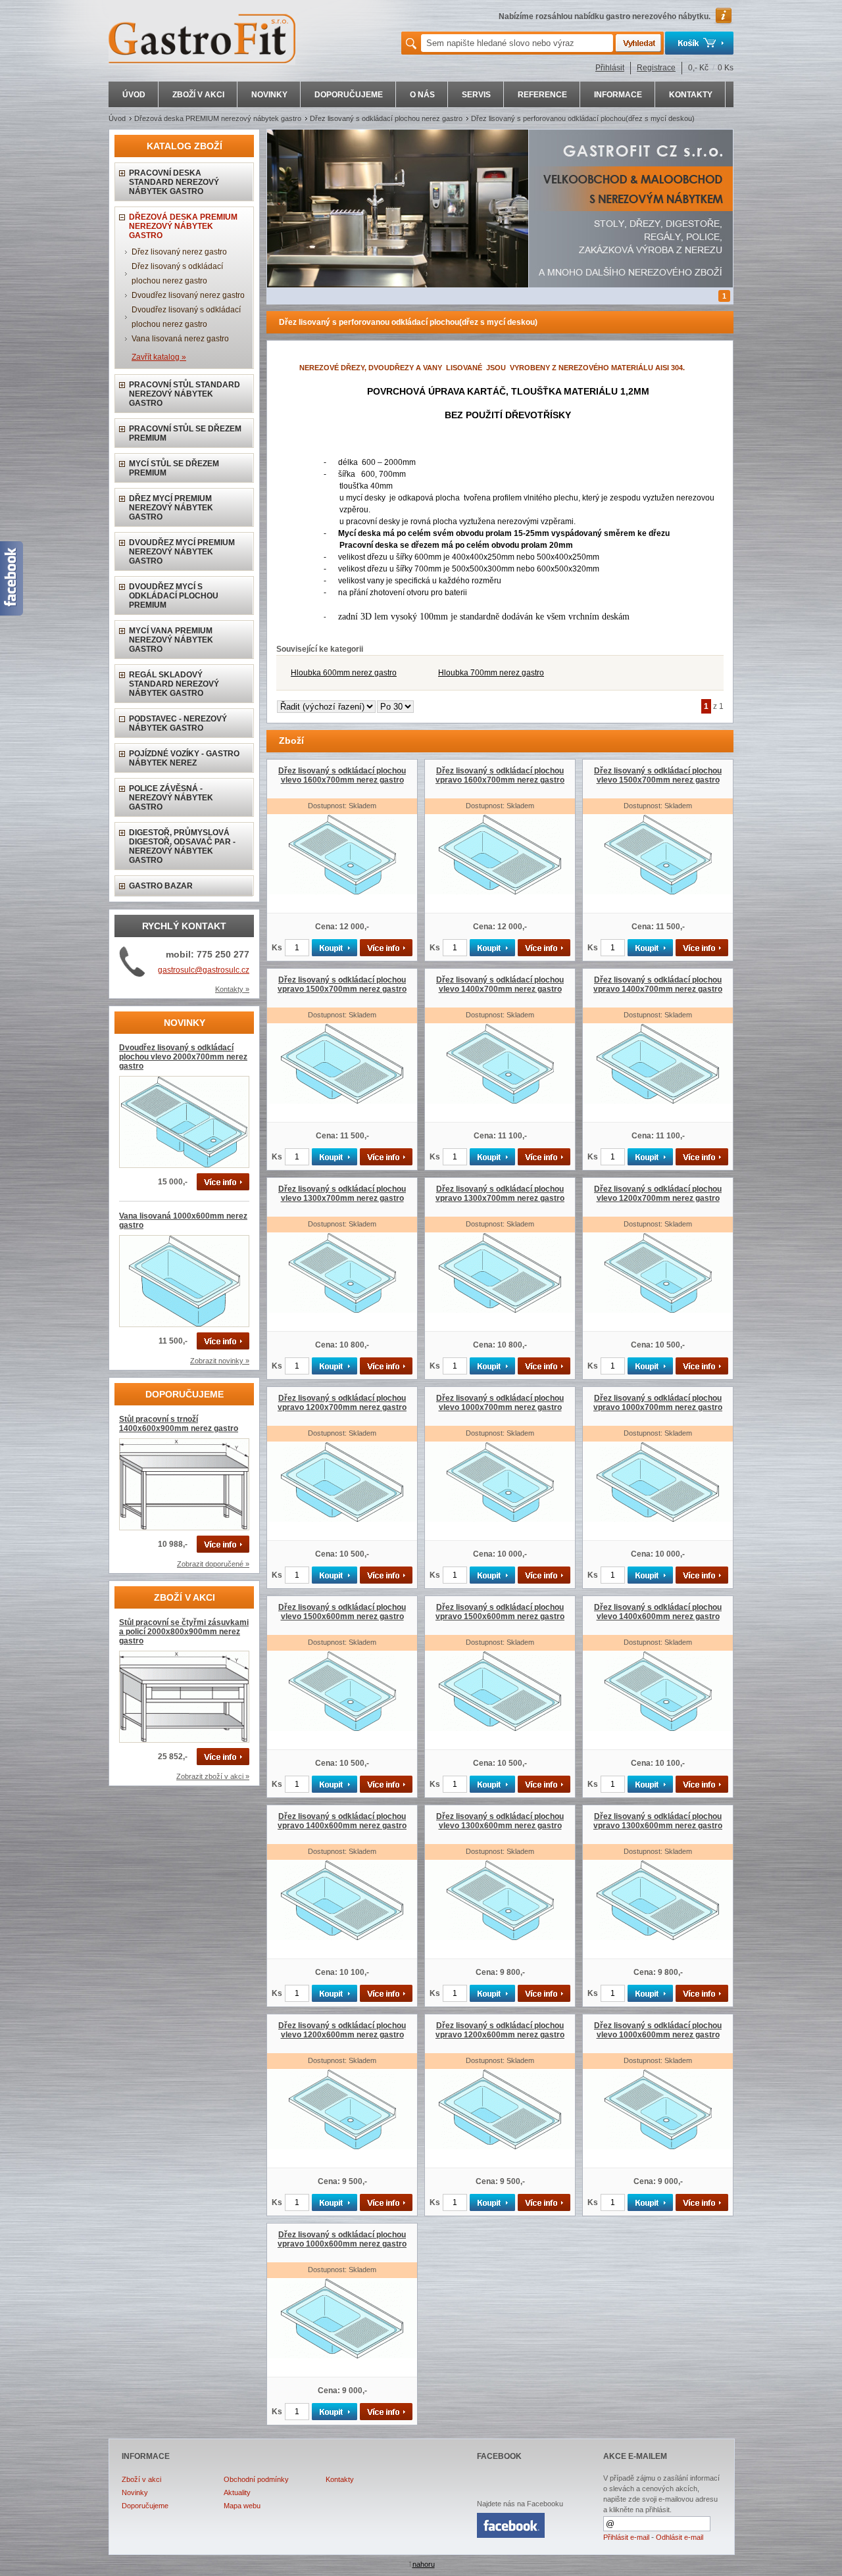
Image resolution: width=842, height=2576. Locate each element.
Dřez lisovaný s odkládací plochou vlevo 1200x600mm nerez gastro (342, 2030)
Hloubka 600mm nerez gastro (344, 673)
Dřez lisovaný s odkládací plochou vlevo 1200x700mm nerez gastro (658, 1194)
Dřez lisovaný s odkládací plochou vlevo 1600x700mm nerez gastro (342, 775)
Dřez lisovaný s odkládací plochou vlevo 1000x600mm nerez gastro (658, 2030)
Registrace (656, 68)
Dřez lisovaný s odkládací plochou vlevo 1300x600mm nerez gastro (500, 1821)
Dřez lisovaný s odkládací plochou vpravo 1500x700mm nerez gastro (342, 984)
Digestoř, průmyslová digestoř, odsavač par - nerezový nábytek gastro (182, 846)
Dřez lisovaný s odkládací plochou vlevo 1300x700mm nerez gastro (342, 1194)
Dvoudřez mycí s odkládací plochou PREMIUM (174, 596)
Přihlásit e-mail (626, 2537)
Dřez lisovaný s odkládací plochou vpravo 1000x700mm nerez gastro (658, 1403)
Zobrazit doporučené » (213, 1564)
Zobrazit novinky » (220, 1361)
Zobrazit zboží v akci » (213, 1776)
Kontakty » (232, 989)
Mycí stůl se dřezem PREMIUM (174, 468)
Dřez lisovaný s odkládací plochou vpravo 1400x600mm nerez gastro (342, 1821)
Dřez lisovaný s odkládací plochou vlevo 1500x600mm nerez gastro (342, 1612)
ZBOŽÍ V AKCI (198, 95)
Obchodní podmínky (256, 2479)
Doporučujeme (145, 2506)
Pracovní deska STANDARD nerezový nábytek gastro (174, 182)
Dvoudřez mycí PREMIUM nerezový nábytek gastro (182, 552)
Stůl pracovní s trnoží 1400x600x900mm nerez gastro (179, 1424)
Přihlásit (610, 68)
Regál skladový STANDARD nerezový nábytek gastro (174, 684)
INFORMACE (618, 95)
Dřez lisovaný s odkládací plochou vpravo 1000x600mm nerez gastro (342, 2239)
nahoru (424, 2564)
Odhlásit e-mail (680, 2537)
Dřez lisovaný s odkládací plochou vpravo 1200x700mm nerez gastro (342, 1403)
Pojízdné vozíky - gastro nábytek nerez (184, 758)
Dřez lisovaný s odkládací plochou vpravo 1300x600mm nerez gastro (658, 1821)
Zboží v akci (141, 2479)
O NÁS (422, 95)
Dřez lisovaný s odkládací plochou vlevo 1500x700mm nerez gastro (658, 775)
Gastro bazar (161, 886)
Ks (277, 948)
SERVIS (476, 95)
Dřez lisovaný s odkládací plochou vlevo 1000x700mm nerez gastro (500, 1403)
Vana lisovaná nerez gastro (180, 339)
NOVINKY (269, 95)
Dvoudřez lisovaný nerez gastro (188, 295)
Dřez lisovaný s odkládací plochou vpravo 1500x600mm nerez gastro (500, 1612)
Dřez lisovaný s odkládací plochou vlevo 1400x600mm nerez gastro (658, 1612)
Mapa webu (242, 2506)
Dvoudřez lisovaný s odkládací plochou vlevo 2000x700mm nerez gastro (183, 1057)
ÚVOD (134, 95)
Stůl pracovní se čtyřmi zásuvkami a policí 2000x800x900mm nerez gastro (184, 1632)
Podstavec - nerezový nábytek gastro (178, 723)
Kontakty (340, 2479)
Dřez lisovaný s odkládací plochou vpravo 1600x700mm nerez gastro (500, 775)
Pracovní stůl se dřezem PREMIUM (185, 433)
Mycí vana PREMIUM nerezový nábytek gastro (171, 640)
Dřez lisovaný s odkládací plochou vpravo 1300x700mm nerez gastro (500, 1194)
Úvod (117, 118)
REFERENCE (542, 95)
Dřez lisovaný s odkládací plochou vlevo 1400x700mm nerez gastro (500, 984)
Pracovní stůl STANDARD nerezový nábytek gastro (185, 394)
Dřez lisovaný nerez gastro (179, 252)
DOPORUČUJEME (349, 95)
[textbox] (517, 43)
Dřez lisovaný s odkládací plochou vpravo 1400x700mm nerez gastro (658, 984)
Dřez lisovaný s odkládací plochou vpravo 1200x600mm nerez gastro (500, 2030)
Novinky (135, 2492)
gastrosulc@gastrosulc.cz (204, 970)
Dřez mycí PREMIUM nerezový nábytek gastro (171, 508)
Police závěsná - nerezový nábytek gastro (171, 798)
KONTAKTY (691, 95)
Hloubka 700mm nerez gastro (491, 673)
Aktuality (237, 2492)
